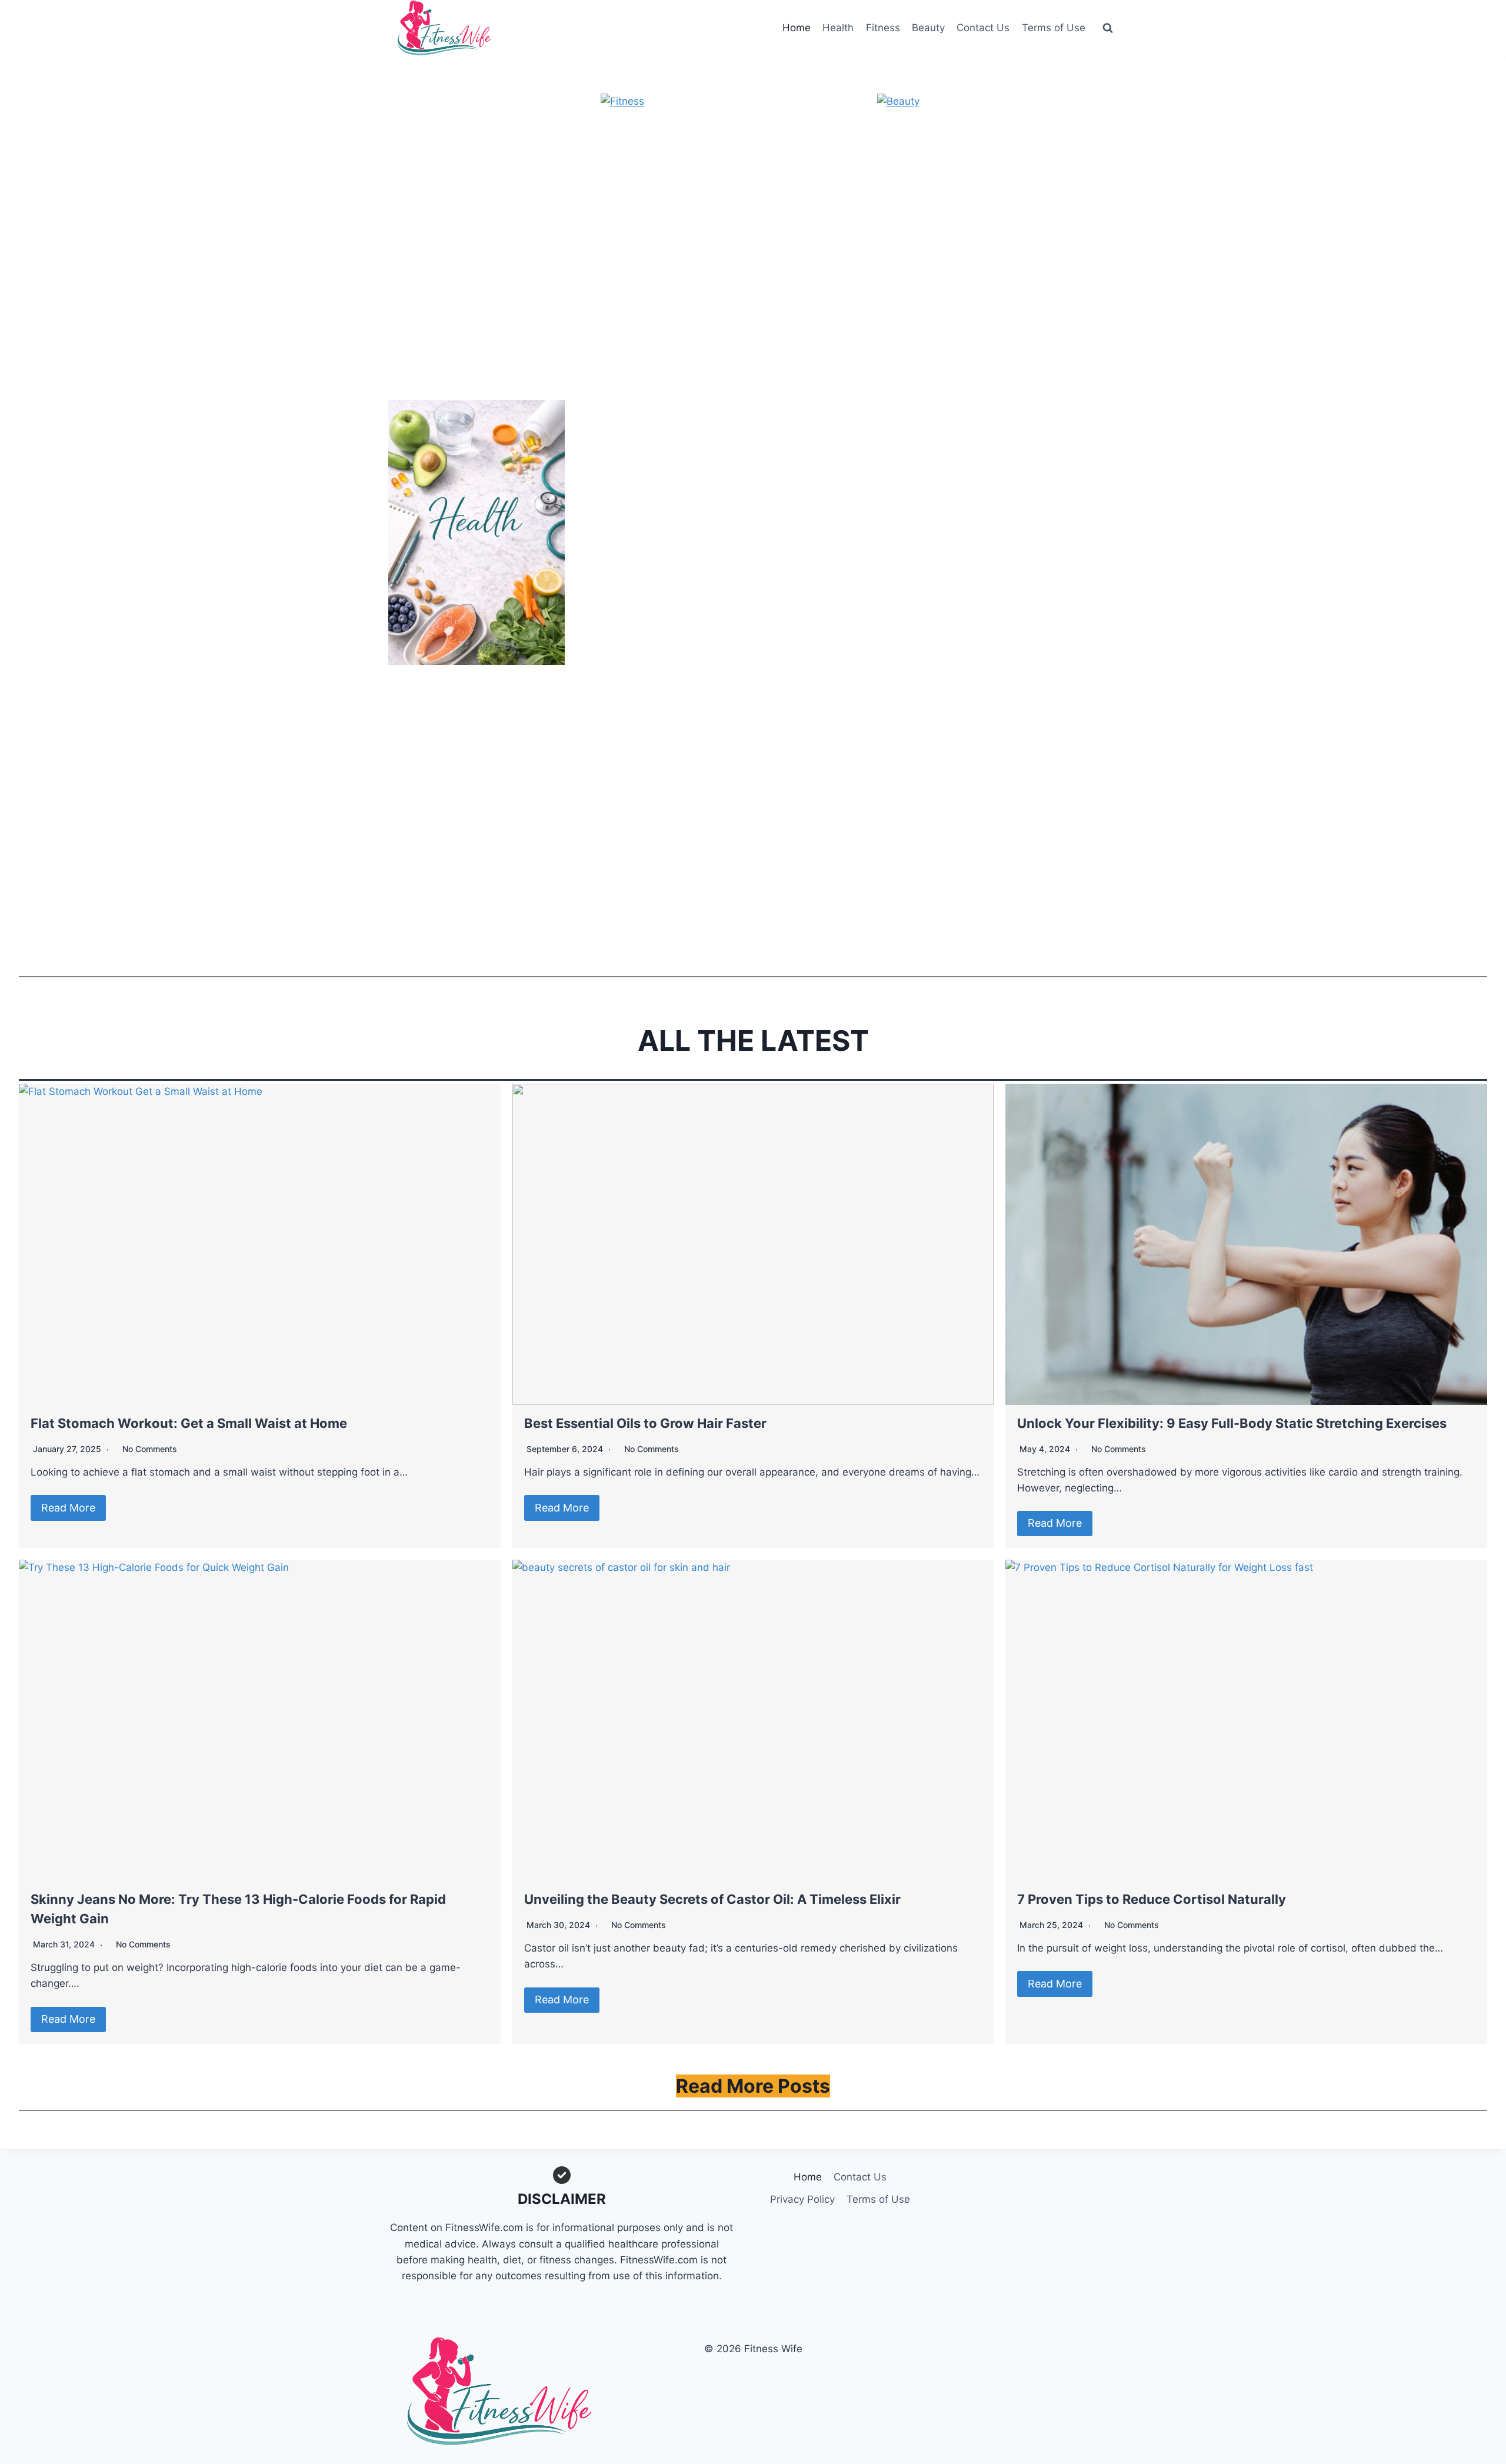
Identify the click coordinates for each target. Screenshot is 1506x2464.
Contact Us (983, 28)
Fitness (883, 28)
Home (797, 28)
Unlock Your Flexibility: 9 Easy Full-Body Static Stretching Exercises (1232, 1423)
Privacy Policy (802, 2199)
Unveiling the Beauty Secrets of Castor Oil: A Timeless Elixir (712, 1899)
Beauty (928, 28)
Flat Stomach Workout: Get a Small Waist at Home (189, 1423)
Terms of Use (1054, 28)
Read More (68, 1508)
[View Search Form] (1108, 28)
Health (838, 28)
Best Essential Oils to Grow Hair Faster (645, 1423)
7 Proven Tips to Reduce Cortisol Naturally (1152, 1899)
